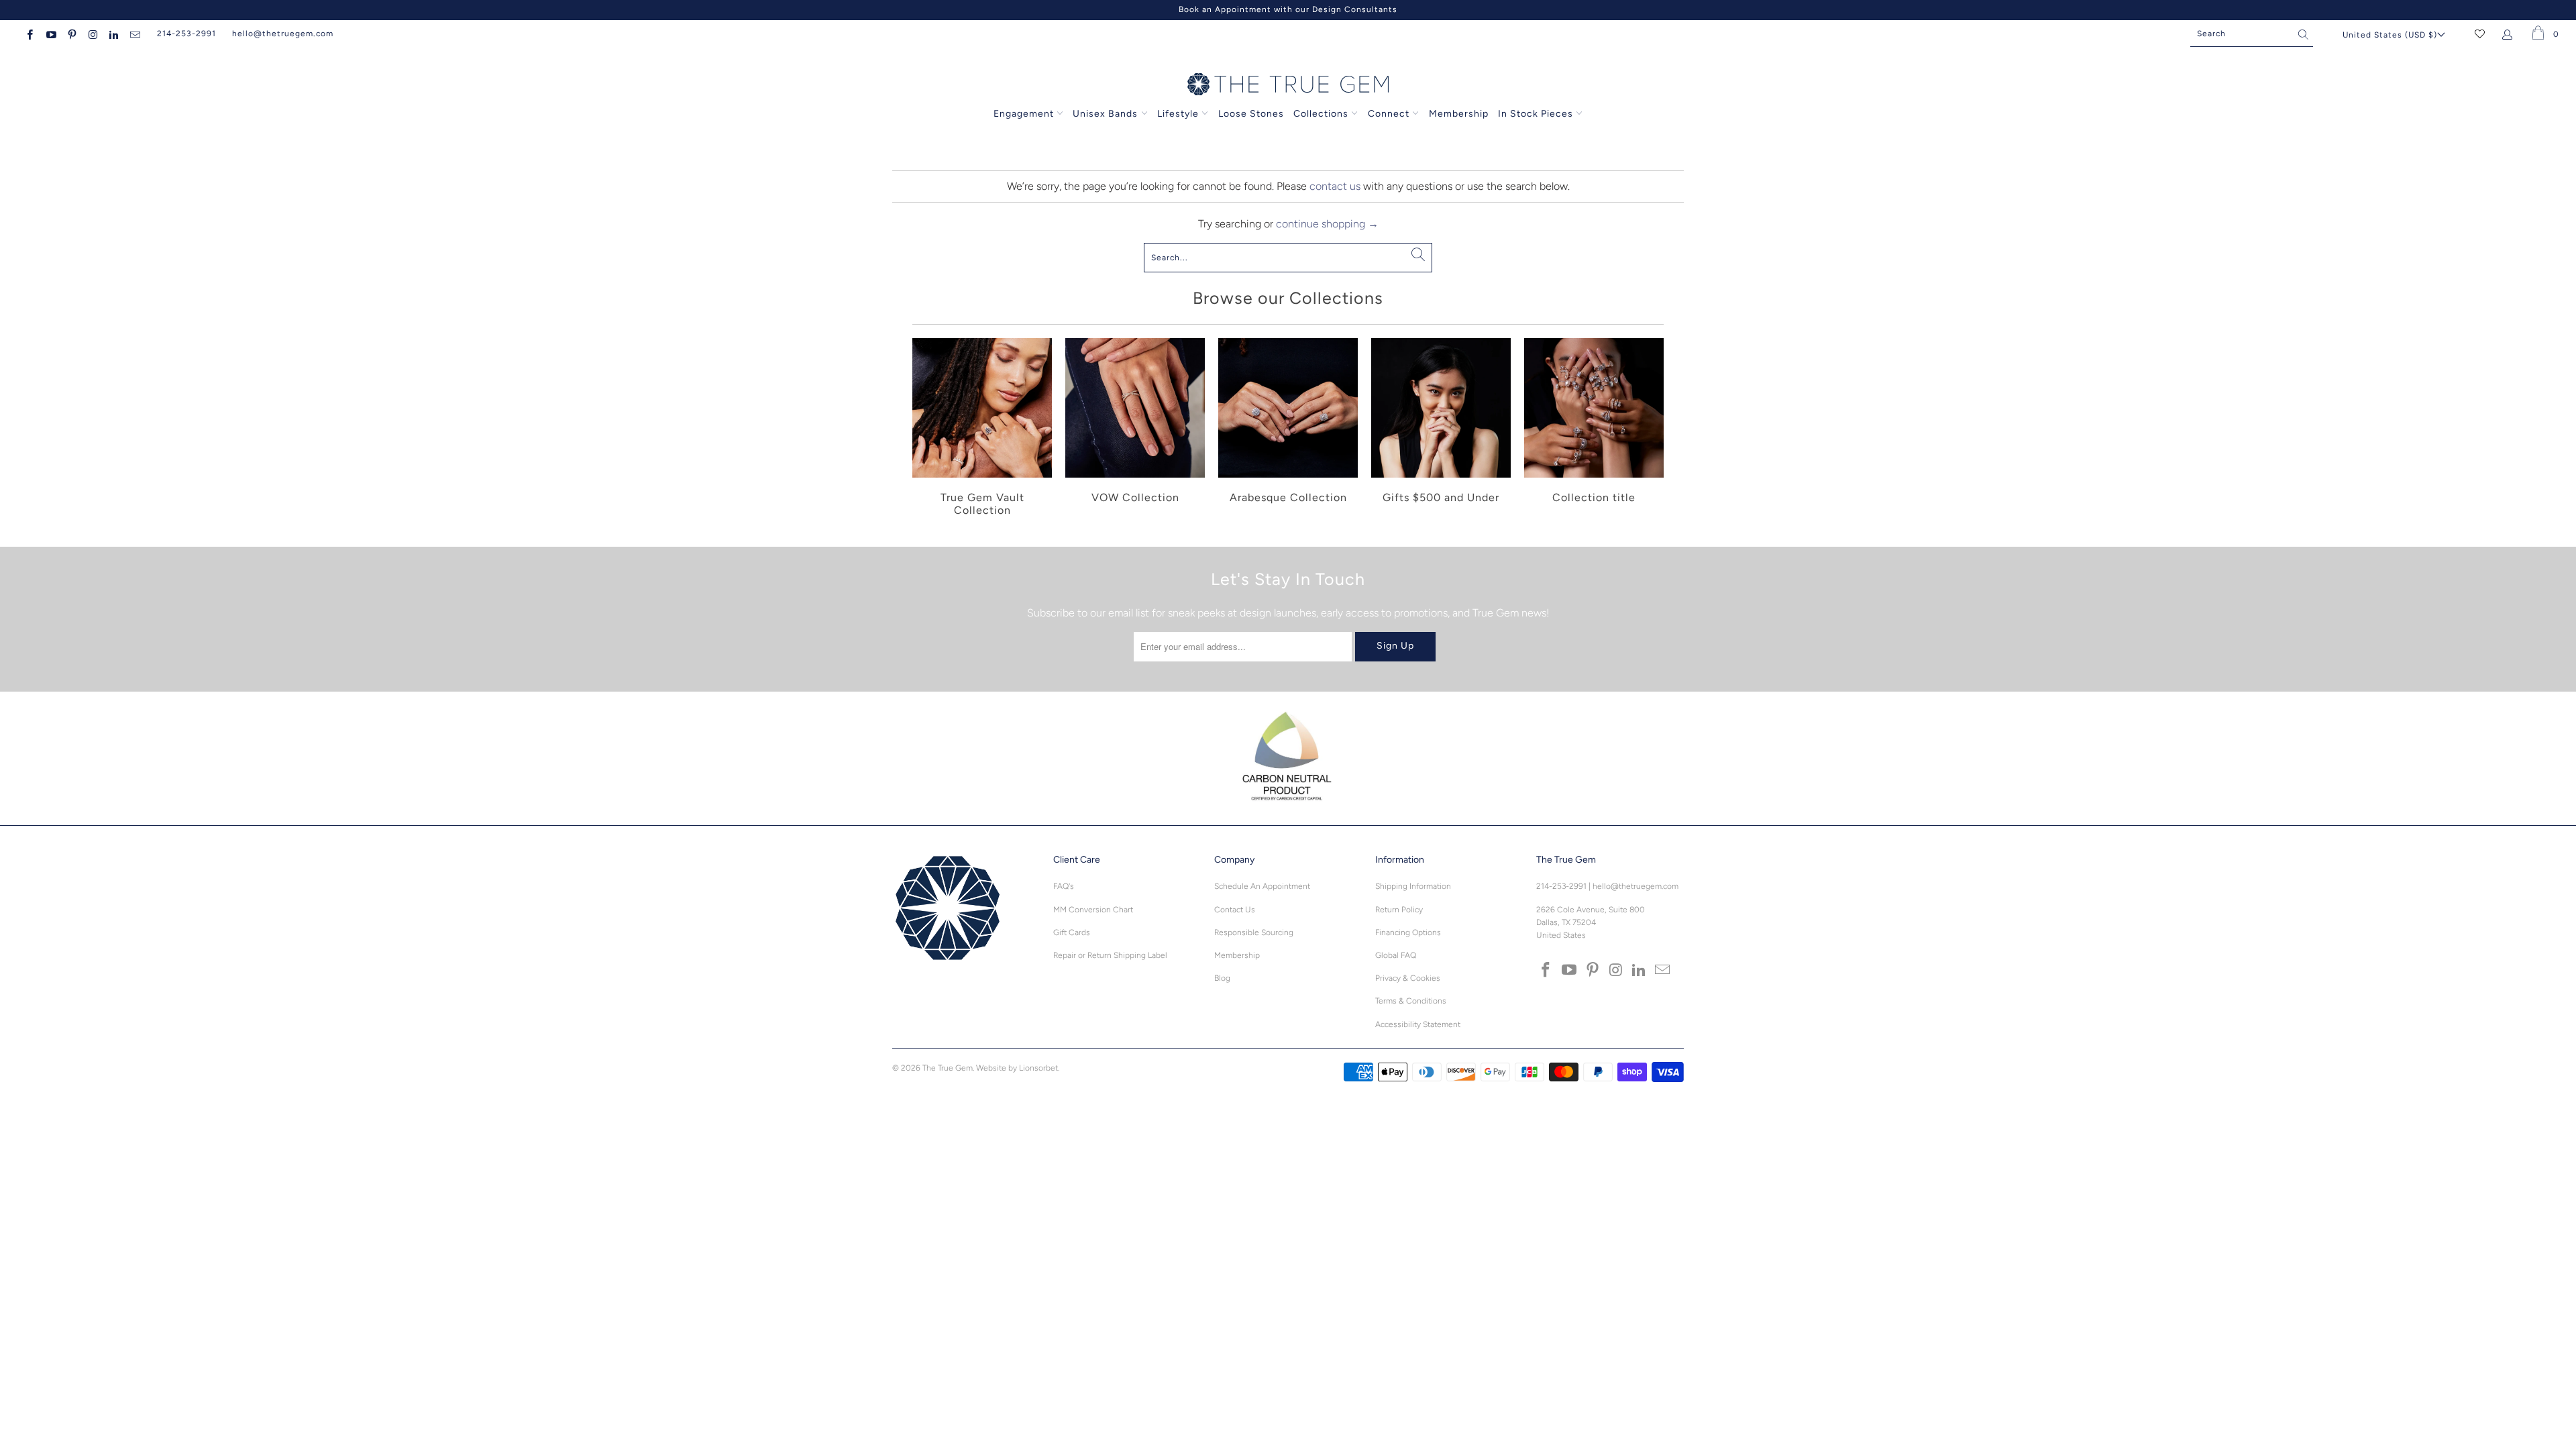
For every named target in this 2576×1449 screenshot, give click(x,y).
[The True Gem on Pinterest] (71, 34)
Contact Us (1235, 910)
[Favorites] (2480, 34)
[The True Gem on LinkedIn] (113, 34)
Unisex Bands (1105, 114)
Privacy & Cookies (1408, 978)
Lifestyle (1178, 114)
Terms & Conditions (1411, 1001)
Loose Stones (1251, 114)
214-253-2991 (186, 34)
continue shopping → (1327, 224)
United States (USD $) (2390, 35)
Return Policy (1399, 910)
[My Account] (2510, 34)
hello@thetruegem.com (283, 34)
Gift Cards (1072, 932)
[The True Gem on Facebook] (29, 34)
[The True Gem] (1288, 85)
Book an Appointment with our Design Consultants (1288, 9)
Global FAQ (1396, 955)
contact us (1335, 186)
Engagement (1024, 114)
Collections (1322, 114)
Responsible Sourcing (1254, 932)
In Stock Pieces (1537, 114)
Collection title (1594, 429)
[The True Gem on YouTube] (50, 34)
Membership (1459, 114)
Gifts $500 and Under (1441, 429)
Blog (1222, 978)
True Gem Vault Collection (982, 429)
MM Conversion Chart (1093, 910)
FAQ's (1064, 886)
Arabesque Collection (1288, 429)
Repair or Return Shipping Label (1110, 955)
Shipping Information (1413, 886)
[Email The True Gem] (134, 34)
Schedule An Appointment (1262, 886)
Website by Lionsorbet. (1018, 1068)
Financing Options (1408, 932)
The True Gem (948, 1068)
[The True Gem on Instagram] (92, 34)
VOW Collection (1135, 429)
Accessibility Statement (1418, 1024)
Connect (1389, 114)
